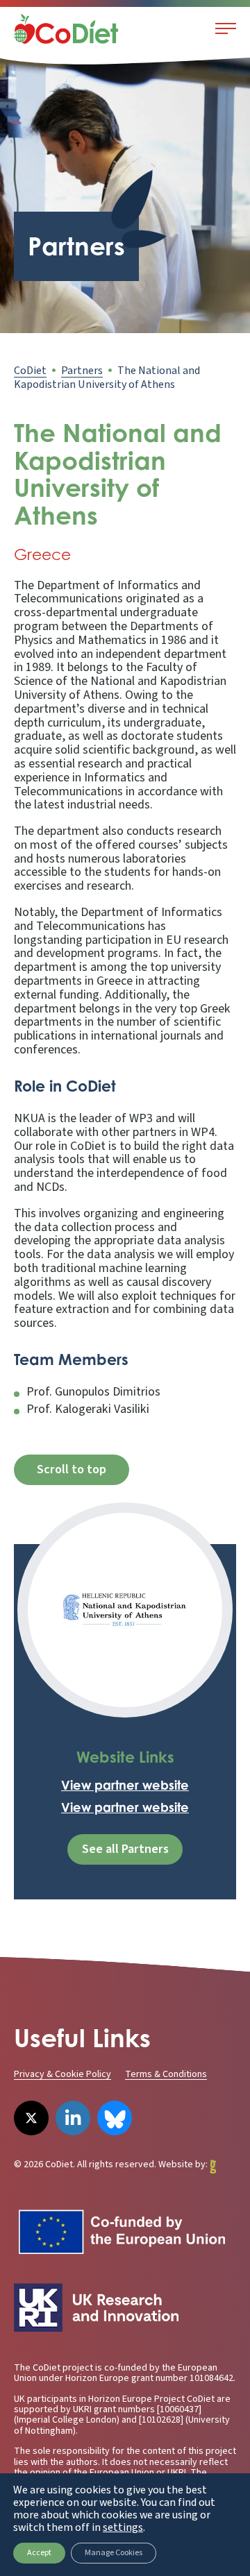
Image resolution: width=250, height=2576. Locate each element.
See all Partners (125, 1849)
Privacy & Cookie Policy (62, 2074)
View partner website (125, 1785)
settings (123, 2527)
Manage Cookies (114, 2553)
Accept (39, 2553)
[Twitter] (31, 2118)
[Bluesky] (115, 2118)
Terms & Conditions (166, 2074)
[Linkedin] (73, 2118)
